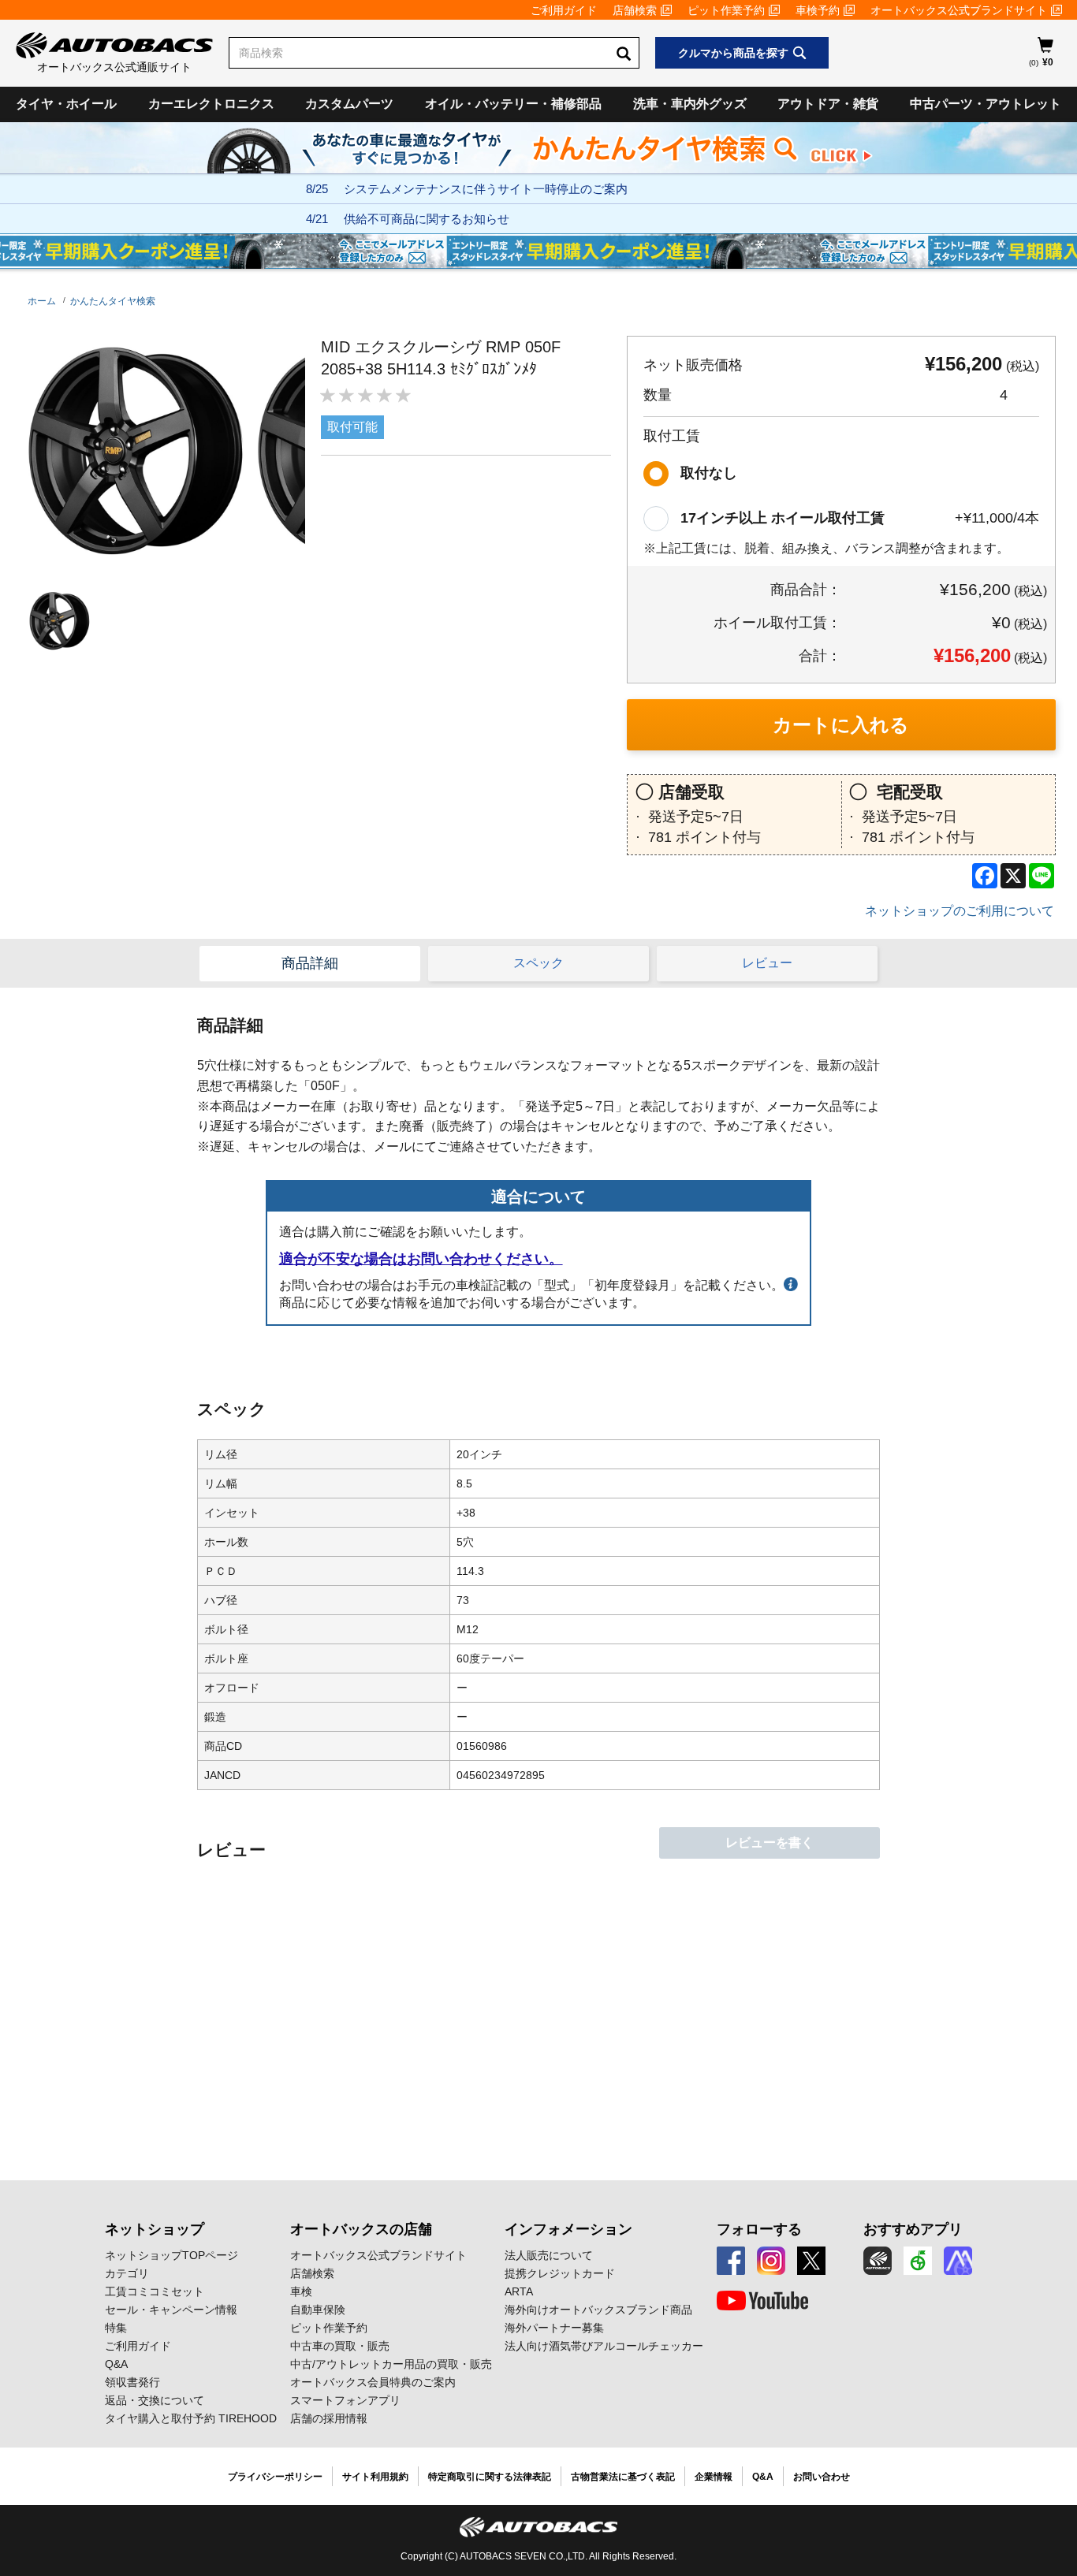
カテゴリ (127, 2273)
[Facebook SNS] (731, 2261)
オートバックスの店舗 (361, 2229)
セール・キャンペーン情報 (171, 2310)
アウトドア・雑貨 (828, 104)
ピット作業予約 (726, 10)
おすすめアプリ (913, 2229)
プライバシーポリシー (275, 2477)
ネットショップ (155, 2229)
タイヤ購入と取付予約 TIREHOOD (191, 2418)
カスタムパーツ (349, 104)
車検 (301, 2291)
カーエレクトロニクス (211, 104)
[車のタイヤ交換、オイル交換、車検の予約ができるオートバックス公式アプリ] (878, 2261)
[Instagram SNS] (771, 2261)
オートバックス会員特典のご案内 (373, 2382)
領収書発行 (132, 2382)
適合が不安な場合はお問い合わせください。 (421, 1259)
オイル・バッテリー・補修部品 (513, 104)
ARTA (519, 2291)
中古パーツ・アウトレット (986, 104)
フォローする (759, 2229)
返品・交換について (155, 2400)
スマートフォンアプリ (345, 2400)
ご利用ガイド (564, 10)
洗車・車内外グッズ (690, 104)
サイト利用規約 (375, 2477)
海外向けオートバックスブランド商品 (598, 2310)
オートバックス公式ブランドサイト (959, 10)
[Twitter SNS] (811, 2261)
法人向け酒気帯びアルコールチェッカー (604, 2346)
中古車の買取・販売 (340, 2346)
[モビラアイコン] (958, 2261)
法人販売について (549, 2255)
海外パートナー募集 (554, 2328)
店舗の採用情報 (329, 2418)
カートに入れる (841, 725)
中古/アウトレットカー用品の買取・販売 (391, 2364)
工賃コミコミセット (155, 2291)
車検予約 (818, 10)
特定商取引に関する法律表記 (490, 2477)
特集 (116, 2328)
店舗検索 (635, 10)
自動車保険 (318, 2310)
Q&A (116, 2364)
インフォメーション (568, 2229)
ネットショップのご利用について (960, 911)
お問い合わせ (822, 2477)
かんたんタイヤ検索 (113, 301)
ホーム (42, 301)
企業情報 (714, 2477)
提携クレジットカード (560, 2273)
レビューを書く (770, 1843)
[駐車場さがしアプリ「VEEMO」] (918, 2261)
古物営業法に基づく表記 (623, 2477)
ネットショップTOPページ (171, 2255)
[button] (56, 621)
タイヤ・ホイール (66, 104)
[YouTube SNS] (762, 2301)
